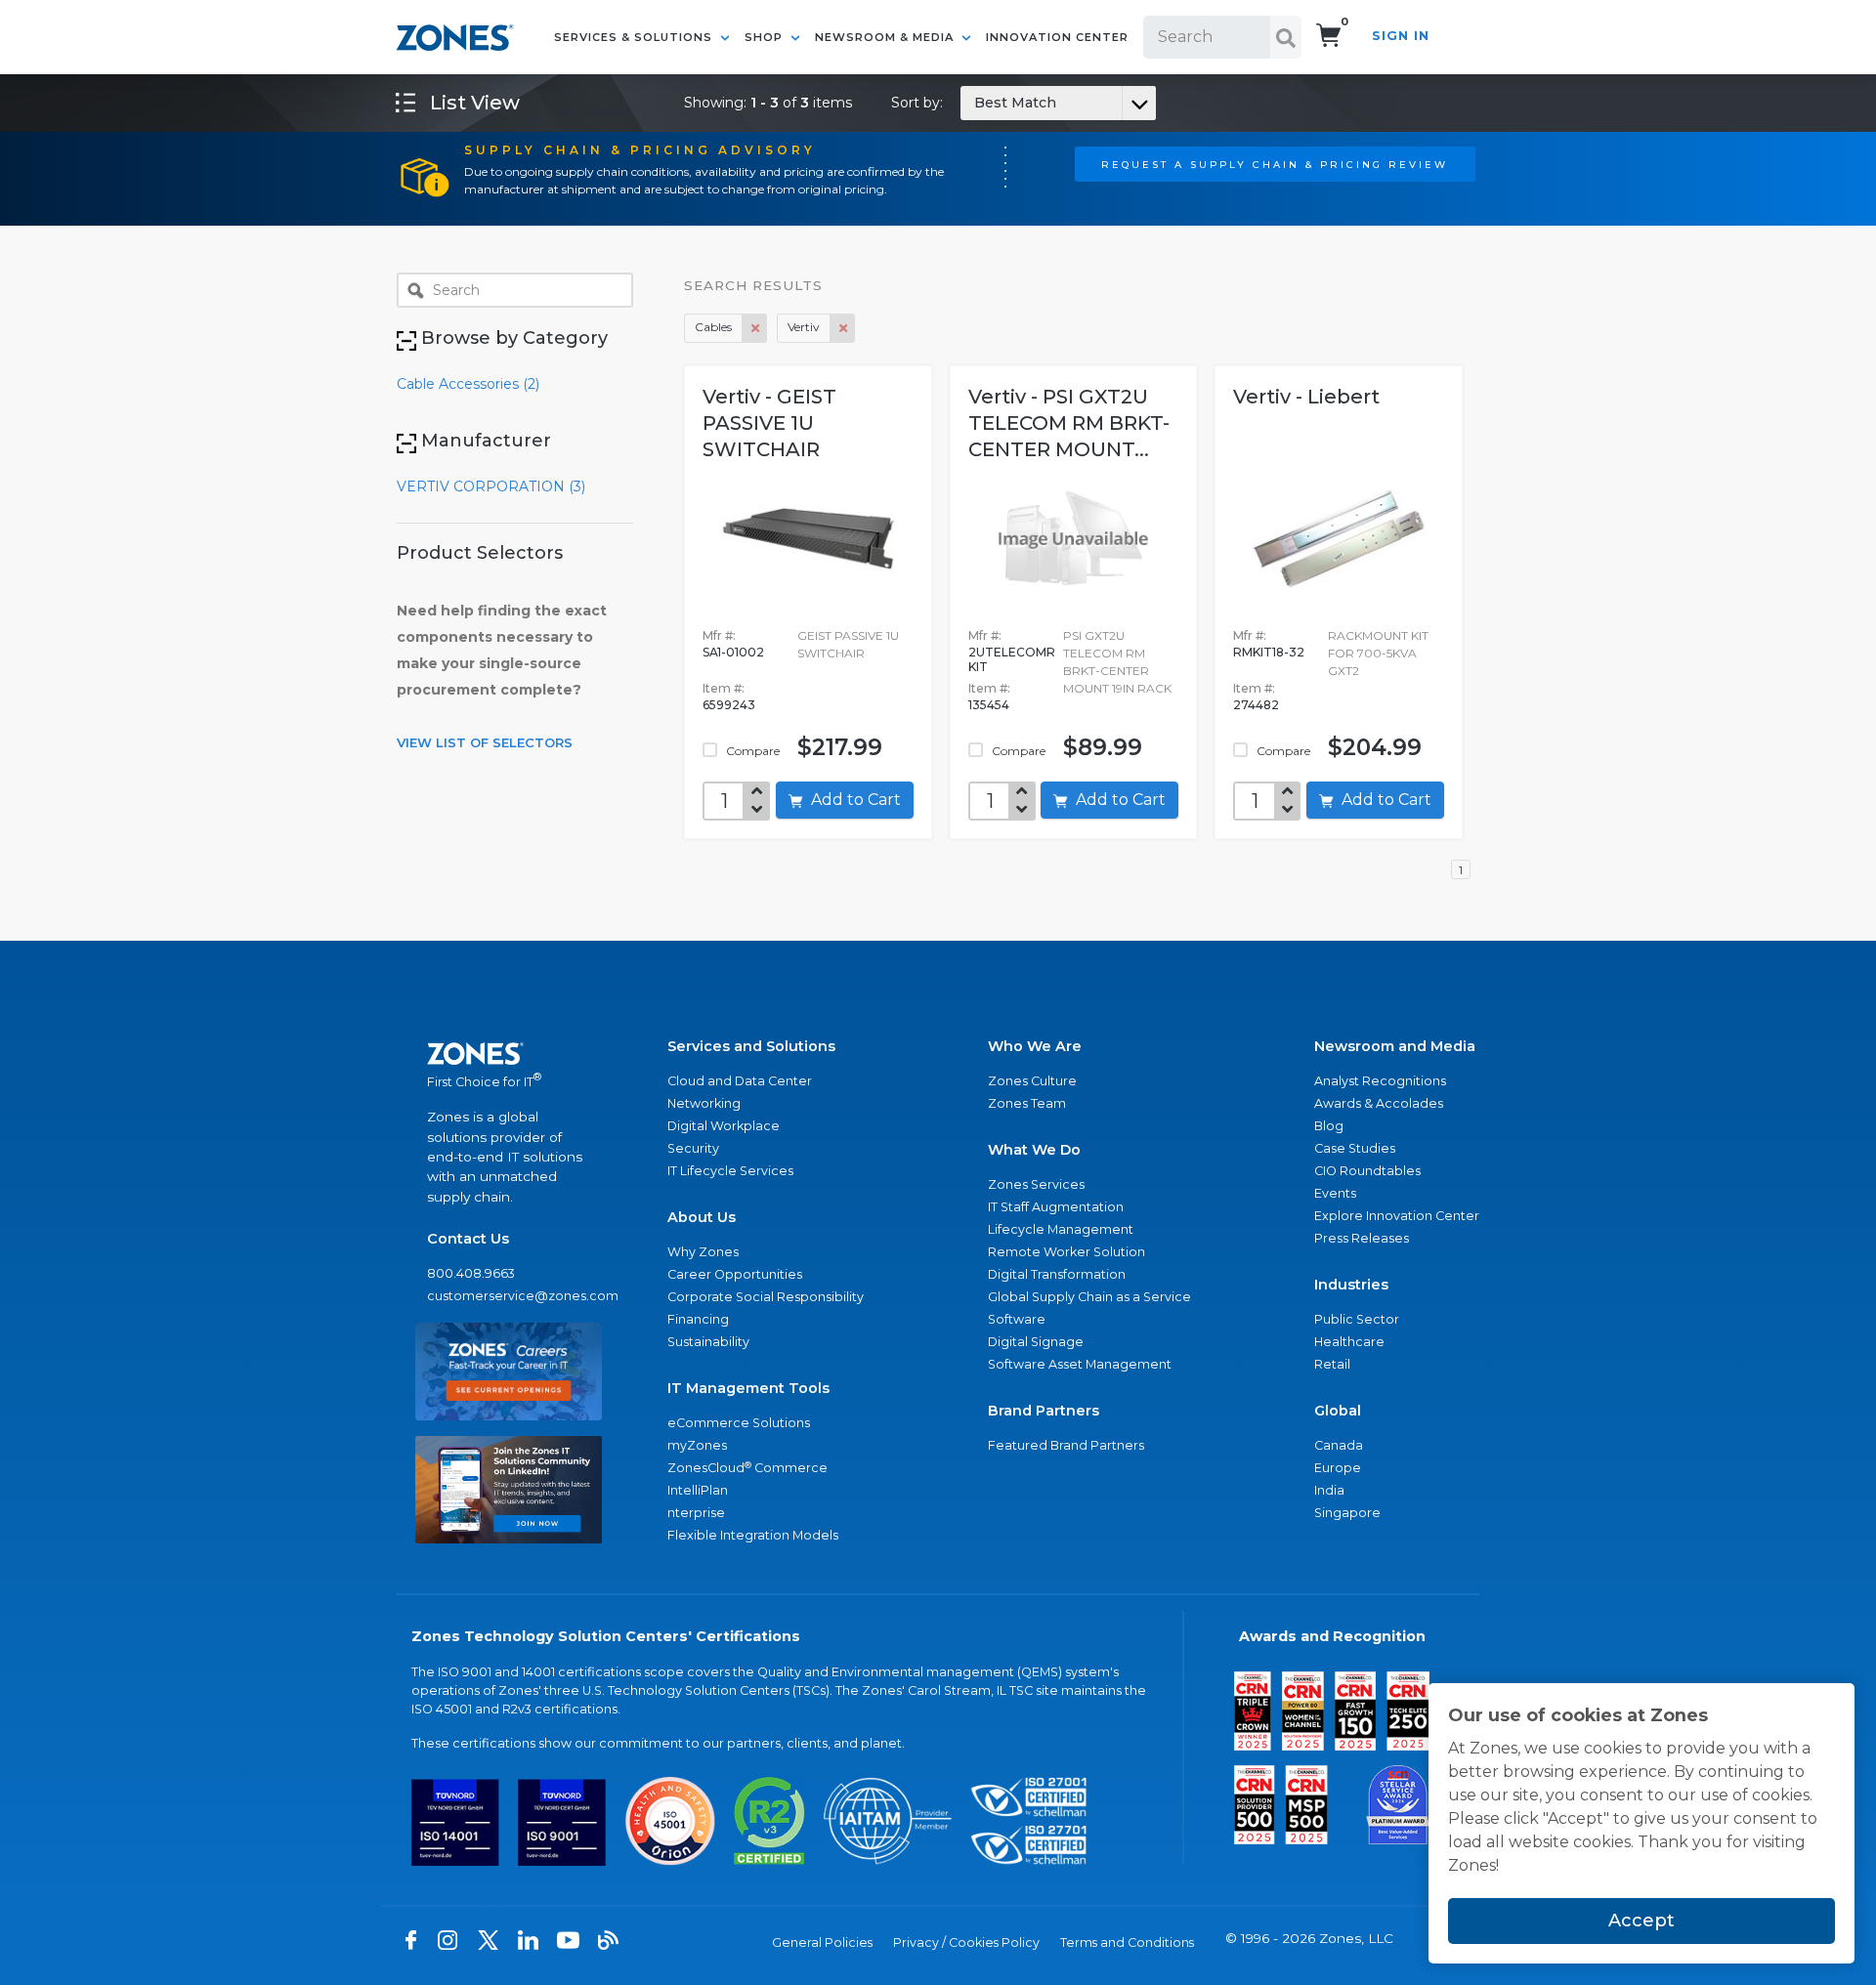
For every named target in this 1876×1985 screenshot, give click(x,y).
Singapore (1347, 1513)
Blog (1329, 1126)
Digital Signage (1036, 1342)
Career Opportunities (735, 1274)
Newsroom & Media (886, 37)
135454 (989, 705)
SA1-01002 (733, 652)
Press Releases (1362, 1238)
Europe (1338, 1468)
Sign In (1401, 36)
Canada (1339, 1445)
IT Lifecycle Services (730, 1171)
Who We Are (1035, 1046)
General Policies (822, 1943)
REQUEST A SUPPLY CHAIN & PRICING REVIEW (1275, 164)
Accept (1641, 1921)
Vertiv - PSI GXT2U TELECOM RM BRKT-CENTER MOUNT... (1069, 423)
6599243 (729, 705)
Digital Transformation (1057, 1274)
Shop (766, 37)
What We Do (1034, 1150)
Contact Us (468, 1239)
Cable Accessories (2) (468, 384)
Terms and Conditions (1127, 1943)
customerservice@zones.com (509, 1296)
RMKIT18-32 (1269, 652)
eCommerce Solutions (739, 1423)
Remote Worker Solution (1066, 1252)
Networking (704, 1103)
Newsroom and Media (1395, 1046)
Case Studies (1355, 1148)
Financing (698, 1319)
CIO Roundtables (1367, 1171)
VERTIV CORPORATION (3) (491, 486)
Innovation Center (1057, 37)
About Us (702, 1217)
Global (1338, 1411)
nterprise (696, 1513)
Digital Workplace (724, 1126)
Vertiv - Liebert (1306, 397)
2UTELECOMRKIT (1012, 659)
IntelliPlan (698, 1490)
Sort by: (974, 103)
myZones (697, 1445)
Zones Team (1027, 1103)
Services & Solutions (635, 37)
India (1329, 1490)
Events (1335, 1193)
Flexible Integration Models (753, 1535)
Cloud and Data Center (740, 1081)
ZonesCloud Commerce (747, 1468)
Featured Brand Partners (1066, 1445)
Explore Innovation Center (1397, 1216)
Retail (1332, 1364)
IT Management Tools (748, 1388)
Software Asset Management (1080, 1364)
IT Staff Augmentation (1056, 1207)
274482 (1256, 705)
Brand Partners (1044, 1411)
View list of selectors (485, 742)
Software (1017, 1319)
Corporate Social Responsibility (766, 1297)
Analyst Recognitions (1380, 1081)
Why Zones (703, 1252)
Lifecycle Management (1061, 1229)
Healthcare (1349, 1342)
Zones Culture (1032, 1081)
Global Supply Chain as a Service (1089, 1297)
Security (693, 1148)
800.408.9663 (471, 1273)
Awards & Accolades (1379, 1103)
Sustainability (708, 1342)
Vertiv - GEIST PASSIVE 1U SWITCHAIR (769, 423)
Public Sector (1357, 1319)
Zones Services (1036, 1184)
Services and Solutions (751, 1046)
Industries (1351, 1285)
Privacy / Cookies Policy (966, 1943)
